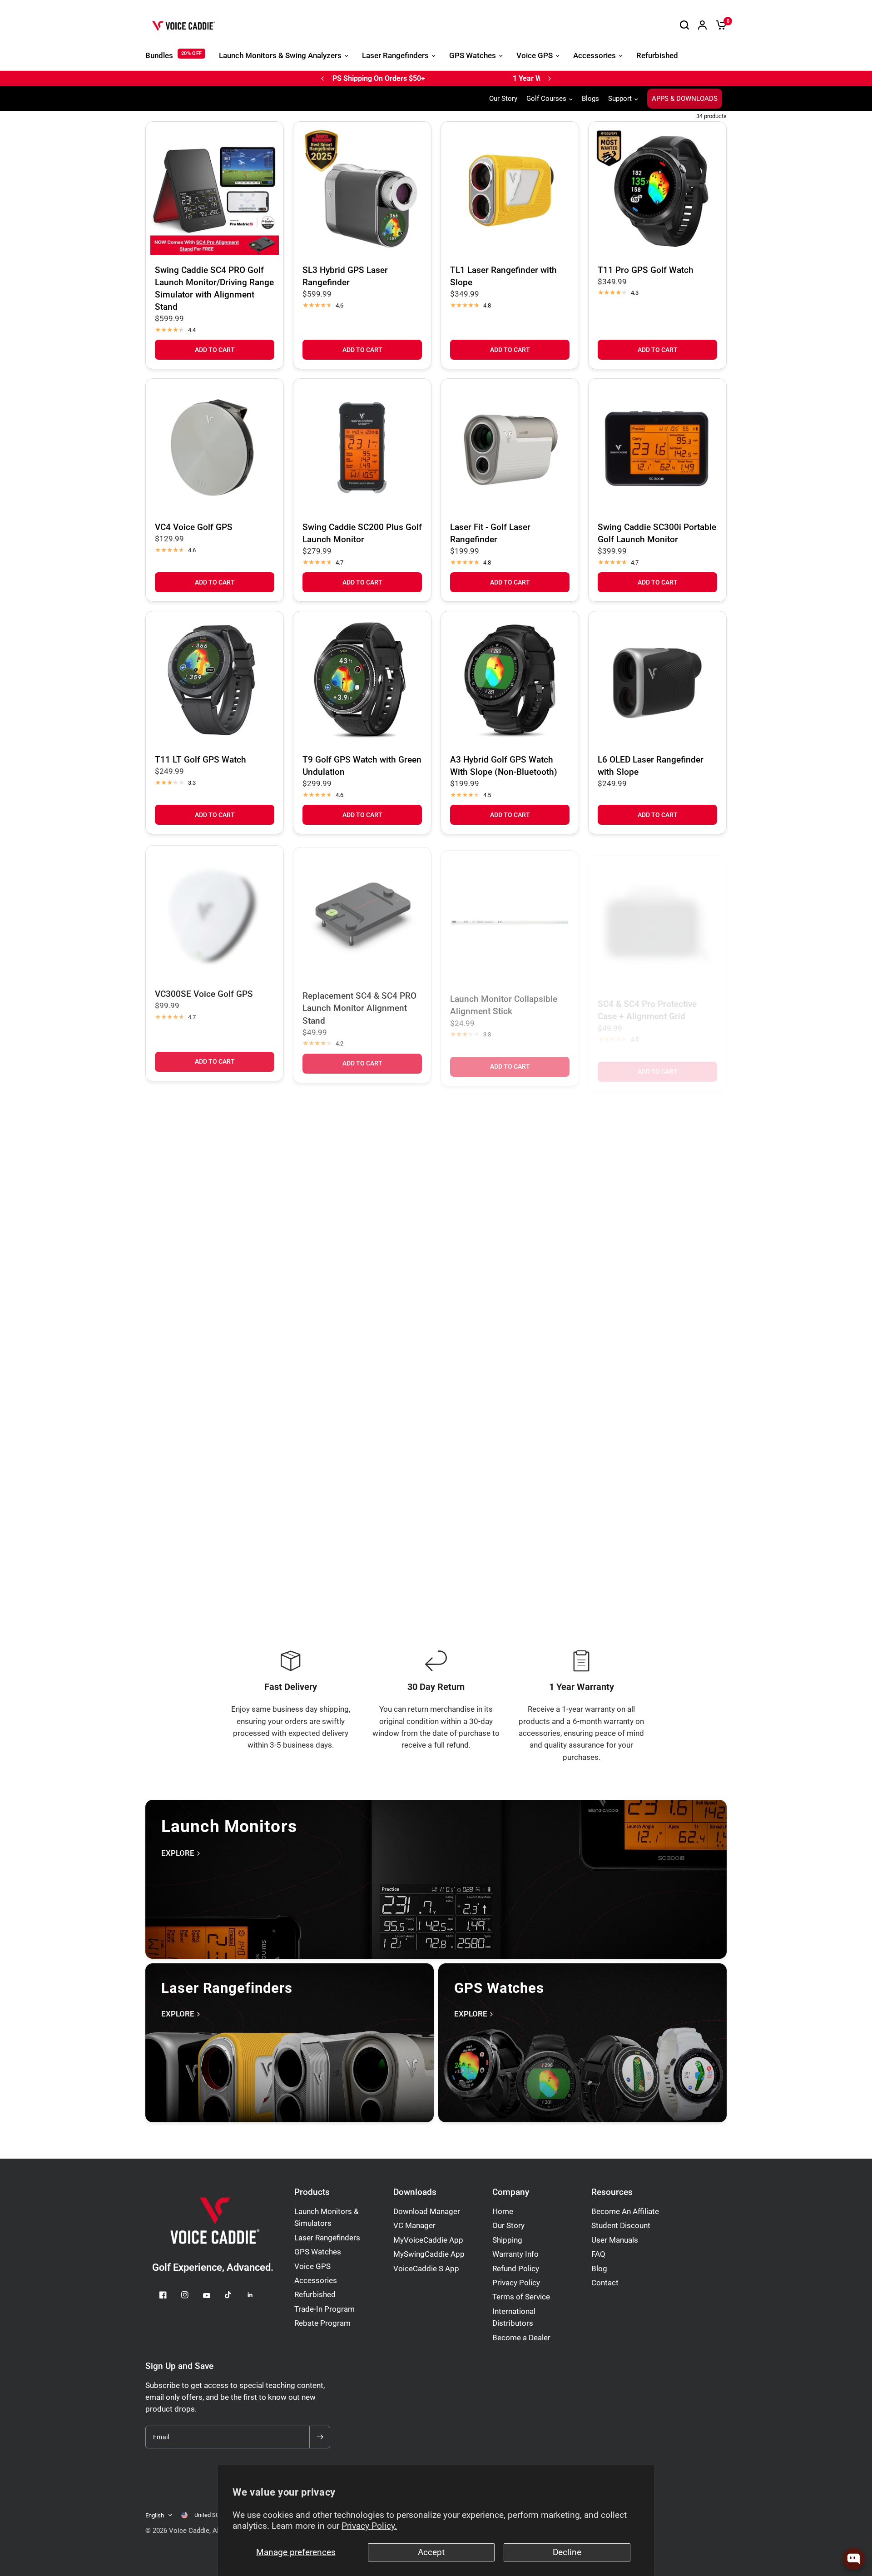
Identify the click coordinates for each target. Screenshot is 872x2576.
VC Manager (414, 2226)
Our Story (503, 99)
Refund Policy (516, 2269)
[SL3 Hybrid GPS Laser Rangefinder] (362, 191)
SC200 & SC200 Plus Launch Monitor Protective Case (359, 1252)
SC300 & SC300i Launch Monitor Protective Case (202, 1248)
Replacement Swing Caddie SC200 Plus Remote (651, 1490)
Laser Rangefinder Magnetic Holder (505, 1257)
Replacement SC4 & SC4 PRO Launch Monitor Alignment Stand (359, 1005)
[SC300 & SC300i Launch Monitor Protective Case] (215, 1162)
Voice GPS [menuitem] (535, 56)
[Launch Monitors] (436, 1879)
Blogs (590, 99)
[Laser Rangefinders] (290, 2043)
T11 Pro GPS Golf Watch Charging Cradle (646, 1257)
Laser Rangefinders (327, 2238)
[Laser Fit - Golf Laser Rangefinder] (510, 448)
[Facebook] (169, 2295)
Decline (567, 2552)
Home (503, 2212)
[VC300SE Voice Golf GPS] (215, 913)
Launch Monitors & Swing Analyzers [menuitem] (280, 56)
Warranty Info (515, 2254)
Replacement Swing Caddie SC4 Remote (356, 1490)
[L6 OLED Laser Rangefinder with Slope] (657, 680)
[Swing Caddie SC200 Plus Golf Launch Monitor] (362, 448)
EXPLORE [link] (178, 1854)
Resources (612, 2192)
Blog (599, 2269)
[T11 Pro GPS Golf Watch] (657, 191)
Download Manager (427, 2212)
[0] (719, 25)
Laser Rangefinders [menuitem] (395, 56)
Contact (605, 2283)
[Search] (684, 25)
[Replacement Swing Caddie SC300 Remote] (510, 1404)
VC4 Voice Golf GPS (194, 527)
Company (511, 2192)
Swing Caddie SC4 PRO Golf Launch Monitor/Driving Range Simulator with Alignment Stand (214, 288)
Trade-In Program (325, 2309)
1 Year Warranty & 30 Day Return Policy (412, 78)
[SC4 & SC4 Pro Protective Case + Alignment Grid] (657, 915)
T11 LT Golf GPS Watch (201, 760)
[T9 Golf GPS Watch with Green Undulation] (362, 680)
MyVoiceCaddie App (428, 2240)
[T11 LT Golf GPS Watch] (215, 680)
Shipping (507, 2240)
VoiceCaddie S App (426, 2269)
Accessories (316, 2281)
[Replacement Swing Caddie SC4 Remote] (362, 1404)
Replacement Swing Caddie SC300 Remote (503, 1490)
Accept (431, 2552)
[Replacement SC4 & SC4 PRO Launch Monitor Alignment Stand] (362, 913)
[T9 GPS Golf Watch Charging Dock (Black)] (215, 1404)
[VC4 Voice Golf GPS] (215, 448)
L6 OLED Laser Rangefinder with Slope (651, 766)
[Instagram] (191, 2295)
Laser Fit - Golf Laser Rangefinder (490, 533)
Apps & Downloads (685, 99)
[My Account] (702, 25)
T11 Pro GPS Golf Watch (646, 270)
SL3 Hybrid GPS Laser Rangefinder (345, 276)
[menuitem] (505, 99)
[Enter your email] (320, 2437)
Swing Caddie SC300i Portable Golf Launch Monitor (657, 533)
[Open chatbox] (854, 2559)
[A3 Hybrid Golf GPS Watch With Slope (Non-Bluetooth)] (510, 680)
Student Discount (621, 2226)
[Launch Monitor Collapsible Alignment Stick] (510, 914)
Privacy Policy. (369, 2526)
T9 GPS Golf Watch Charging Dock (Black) (211, 1490)
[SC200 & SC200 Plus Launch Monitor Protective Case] (362, 1166)
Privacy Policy (516, 2283)
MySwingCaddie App (429, 2254)
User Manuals (615, 2240)
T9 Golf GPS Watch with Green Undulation (362, 766)
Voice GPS (312, 2266)
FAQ (598, 2254)
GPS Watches (318, 2252)
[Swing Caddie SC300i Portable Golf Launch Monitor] (657, 448)
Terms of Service (521, 2297)
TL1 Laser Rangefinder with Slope (503, 276)
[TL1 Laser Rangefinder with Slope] (510, 191)
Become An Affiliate (625, 2212)
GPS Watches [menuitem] (473, 56)
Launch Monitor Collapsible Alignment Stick (504, 1000)
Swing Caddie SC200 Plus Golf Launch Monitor (362, 533)
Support (620, 99)
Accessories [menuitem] (595, 56)
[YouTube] (213, 2296)
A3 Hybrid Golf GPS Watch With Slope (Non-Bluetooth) (504, 766)
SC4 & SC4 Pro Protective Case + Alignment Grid (647, 1001)
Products (312, 2192)
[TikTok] (235, 2295)
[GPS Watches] (582, 2043)
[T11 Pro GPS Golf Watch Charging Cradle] (657, 1172)
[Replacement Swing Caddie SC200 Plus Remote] (657, 1404)
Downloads (415, 2192)
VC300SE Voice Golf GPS (204, 993)
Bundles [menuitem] (159, 56)
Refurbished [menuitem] (657, 56)
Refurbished (315, 2295)
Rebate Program (322, 2323)
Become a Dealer (521, 2338)
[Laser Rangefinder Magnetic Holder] (510, 1172)
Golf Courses (546, 99)
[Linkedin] (257, 2295)
